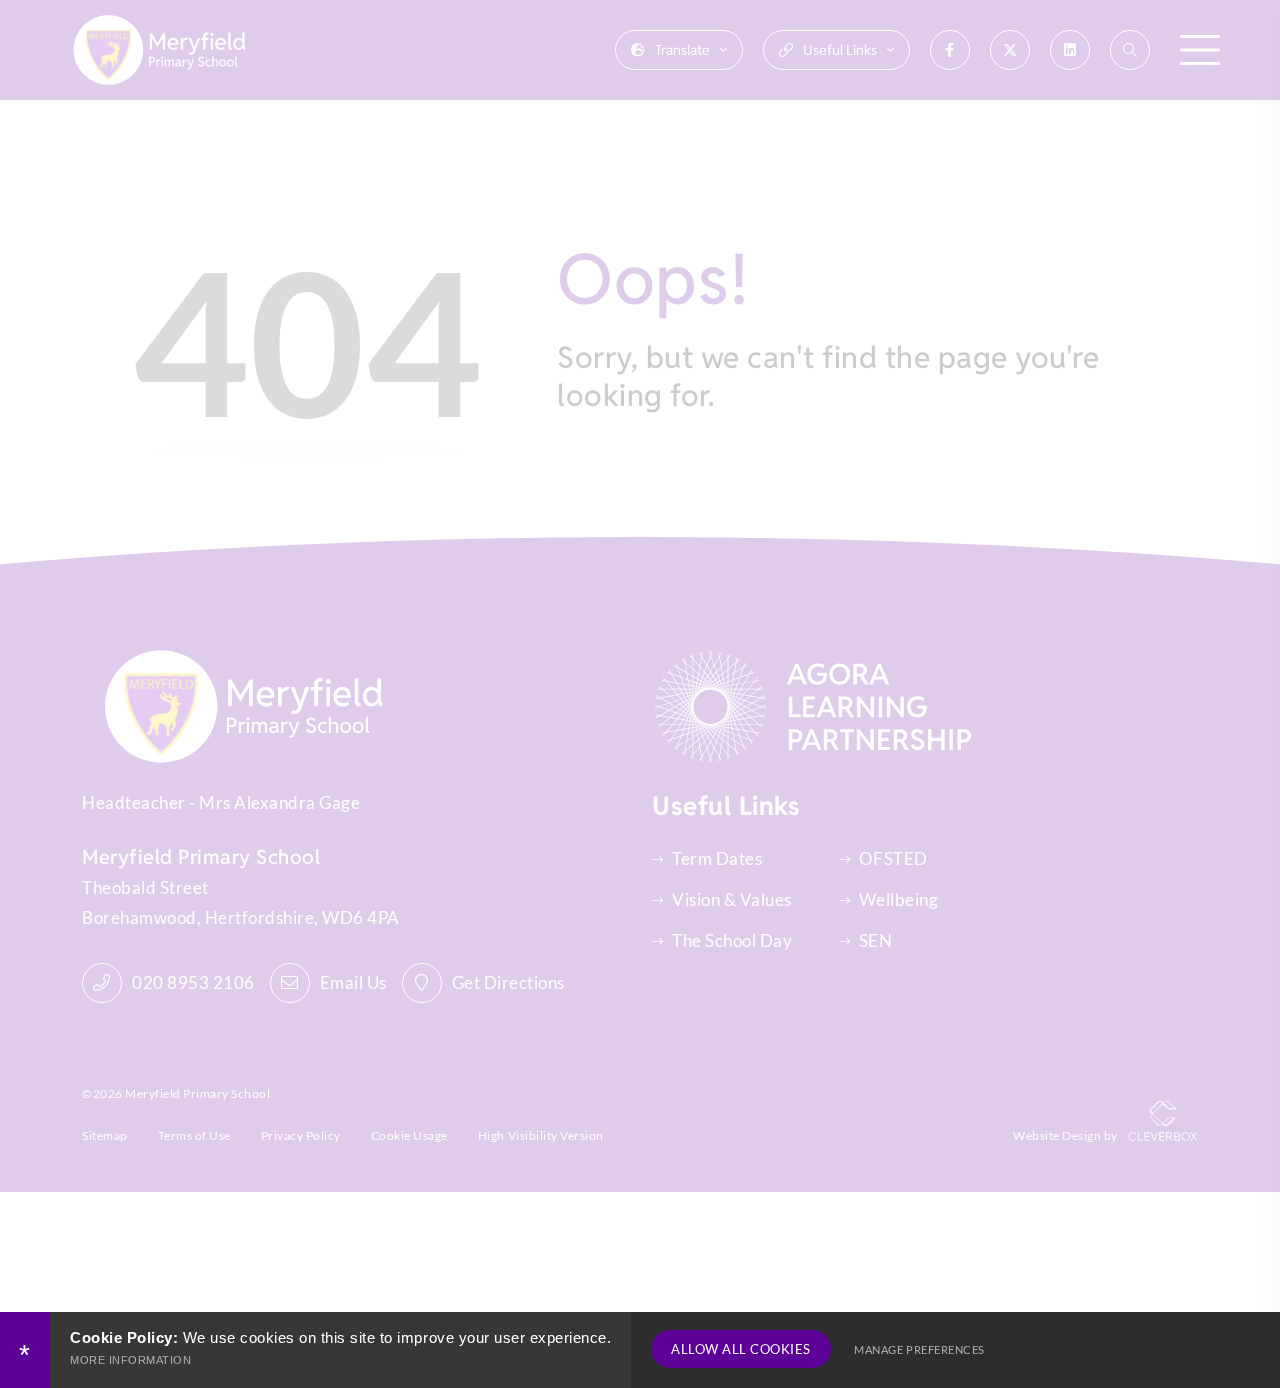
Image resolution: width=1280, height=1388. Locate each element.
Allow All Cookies (741, 1349)
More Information (130, 1360)
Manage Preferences (919, 1349)
